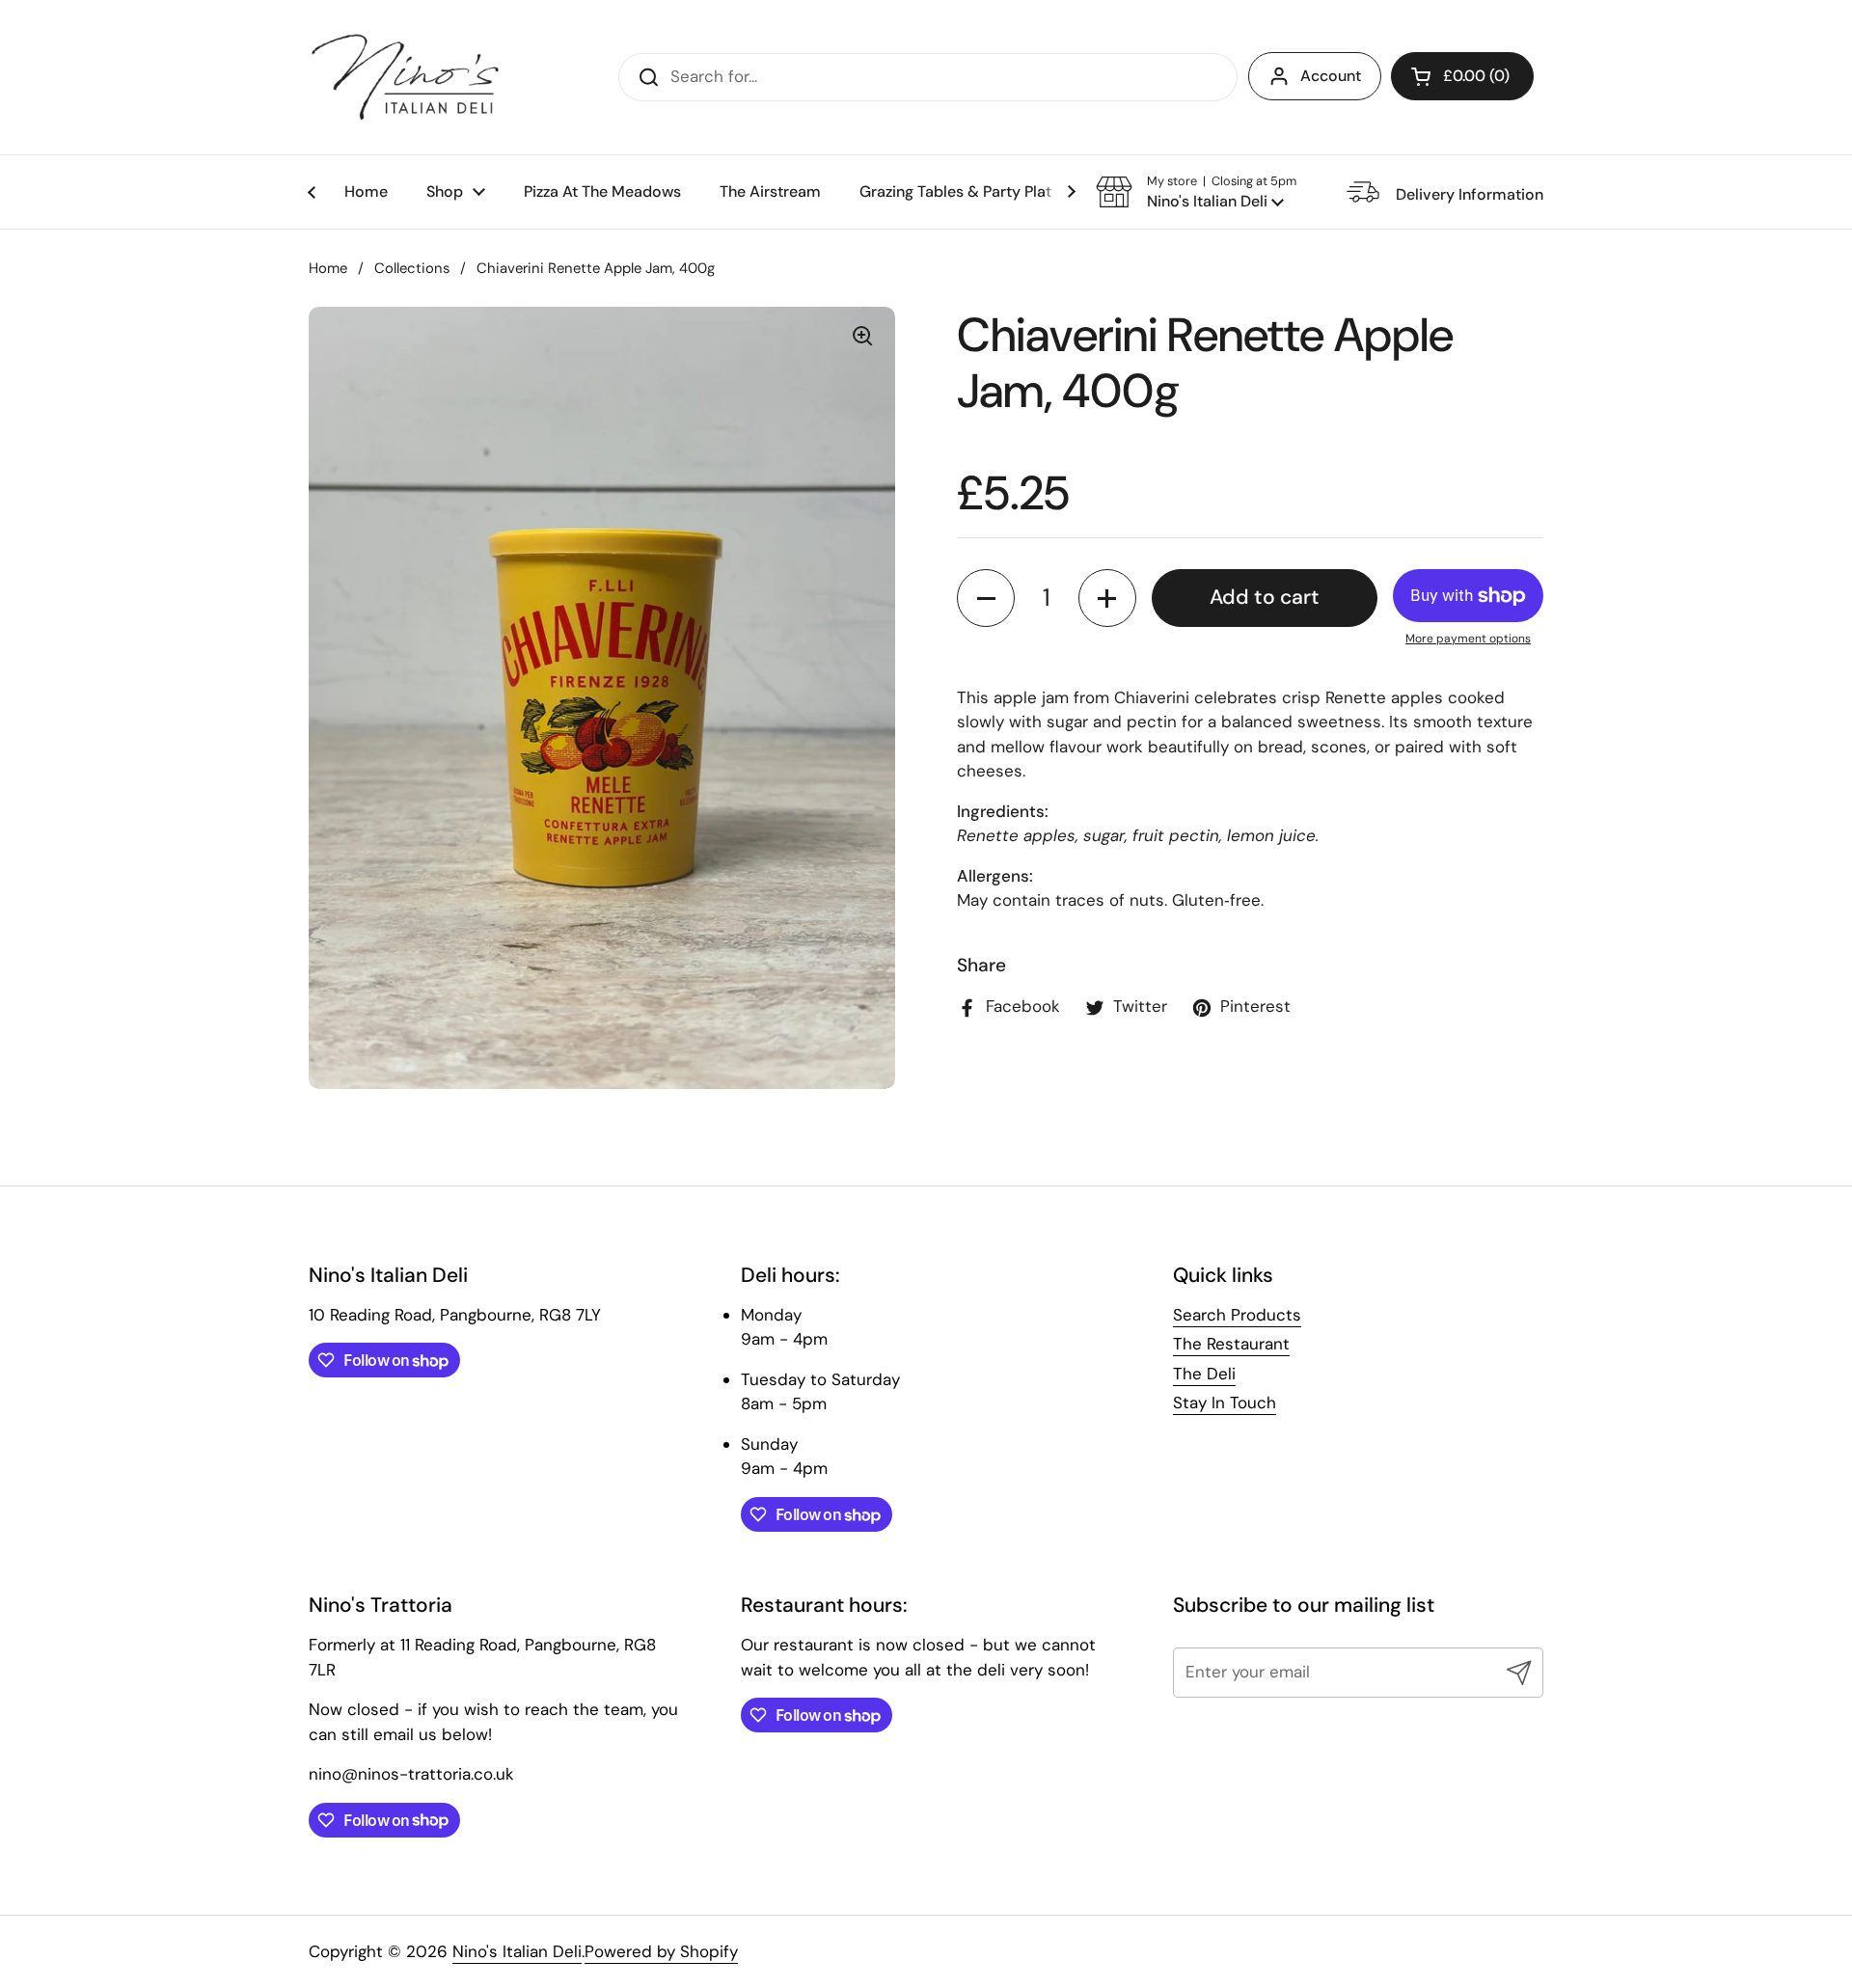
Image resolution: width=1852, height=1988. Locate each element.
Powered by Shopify (661, 1951)
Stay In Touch (1225, 1402)
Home (328, 268)
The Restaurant (1231, 1344)
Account (1331, 76)
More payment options (1468, 639)
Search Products (1237, 1315)
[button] (1462, 76)
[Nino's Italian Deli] (405, 77)
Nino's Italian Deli (517, 1951)
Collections (412, 268)
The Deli (1204, 1374)
